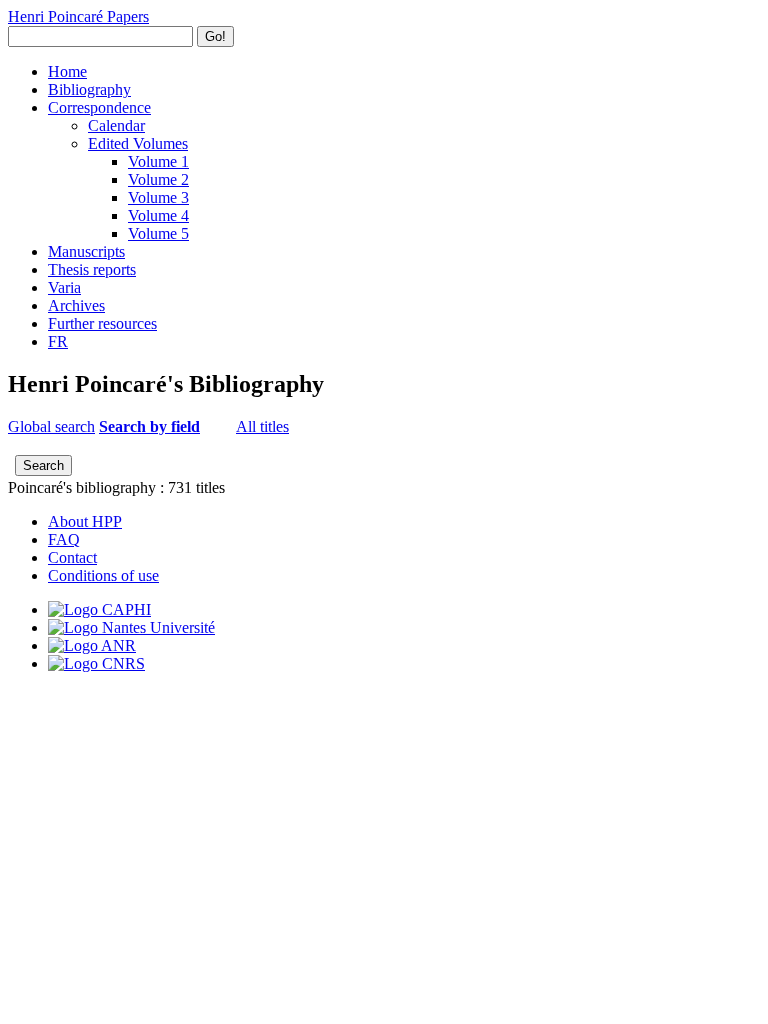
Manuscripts (86, 251)
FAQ (64, 539)
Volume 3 (158, 197)
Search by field (149, 426)
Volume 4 (158, 215)
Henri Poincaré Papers (78, 16)
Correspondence (99, 107)
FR (58, 341)
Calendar (116, 125)
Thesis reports (92, 269)
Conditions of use (103, 575)
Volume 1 (158, 161)
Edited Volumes (138, 143)
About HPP (85, 521)
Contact (72, 557)
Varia (64, 287)
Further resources (102, 323)
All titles (262, 426)
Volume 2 (158, 179)
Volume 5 (158, 233)
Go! (215, 36)
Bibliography (89, 89)
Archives (76, 305)
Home (67, 71)
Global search (51, 426)
